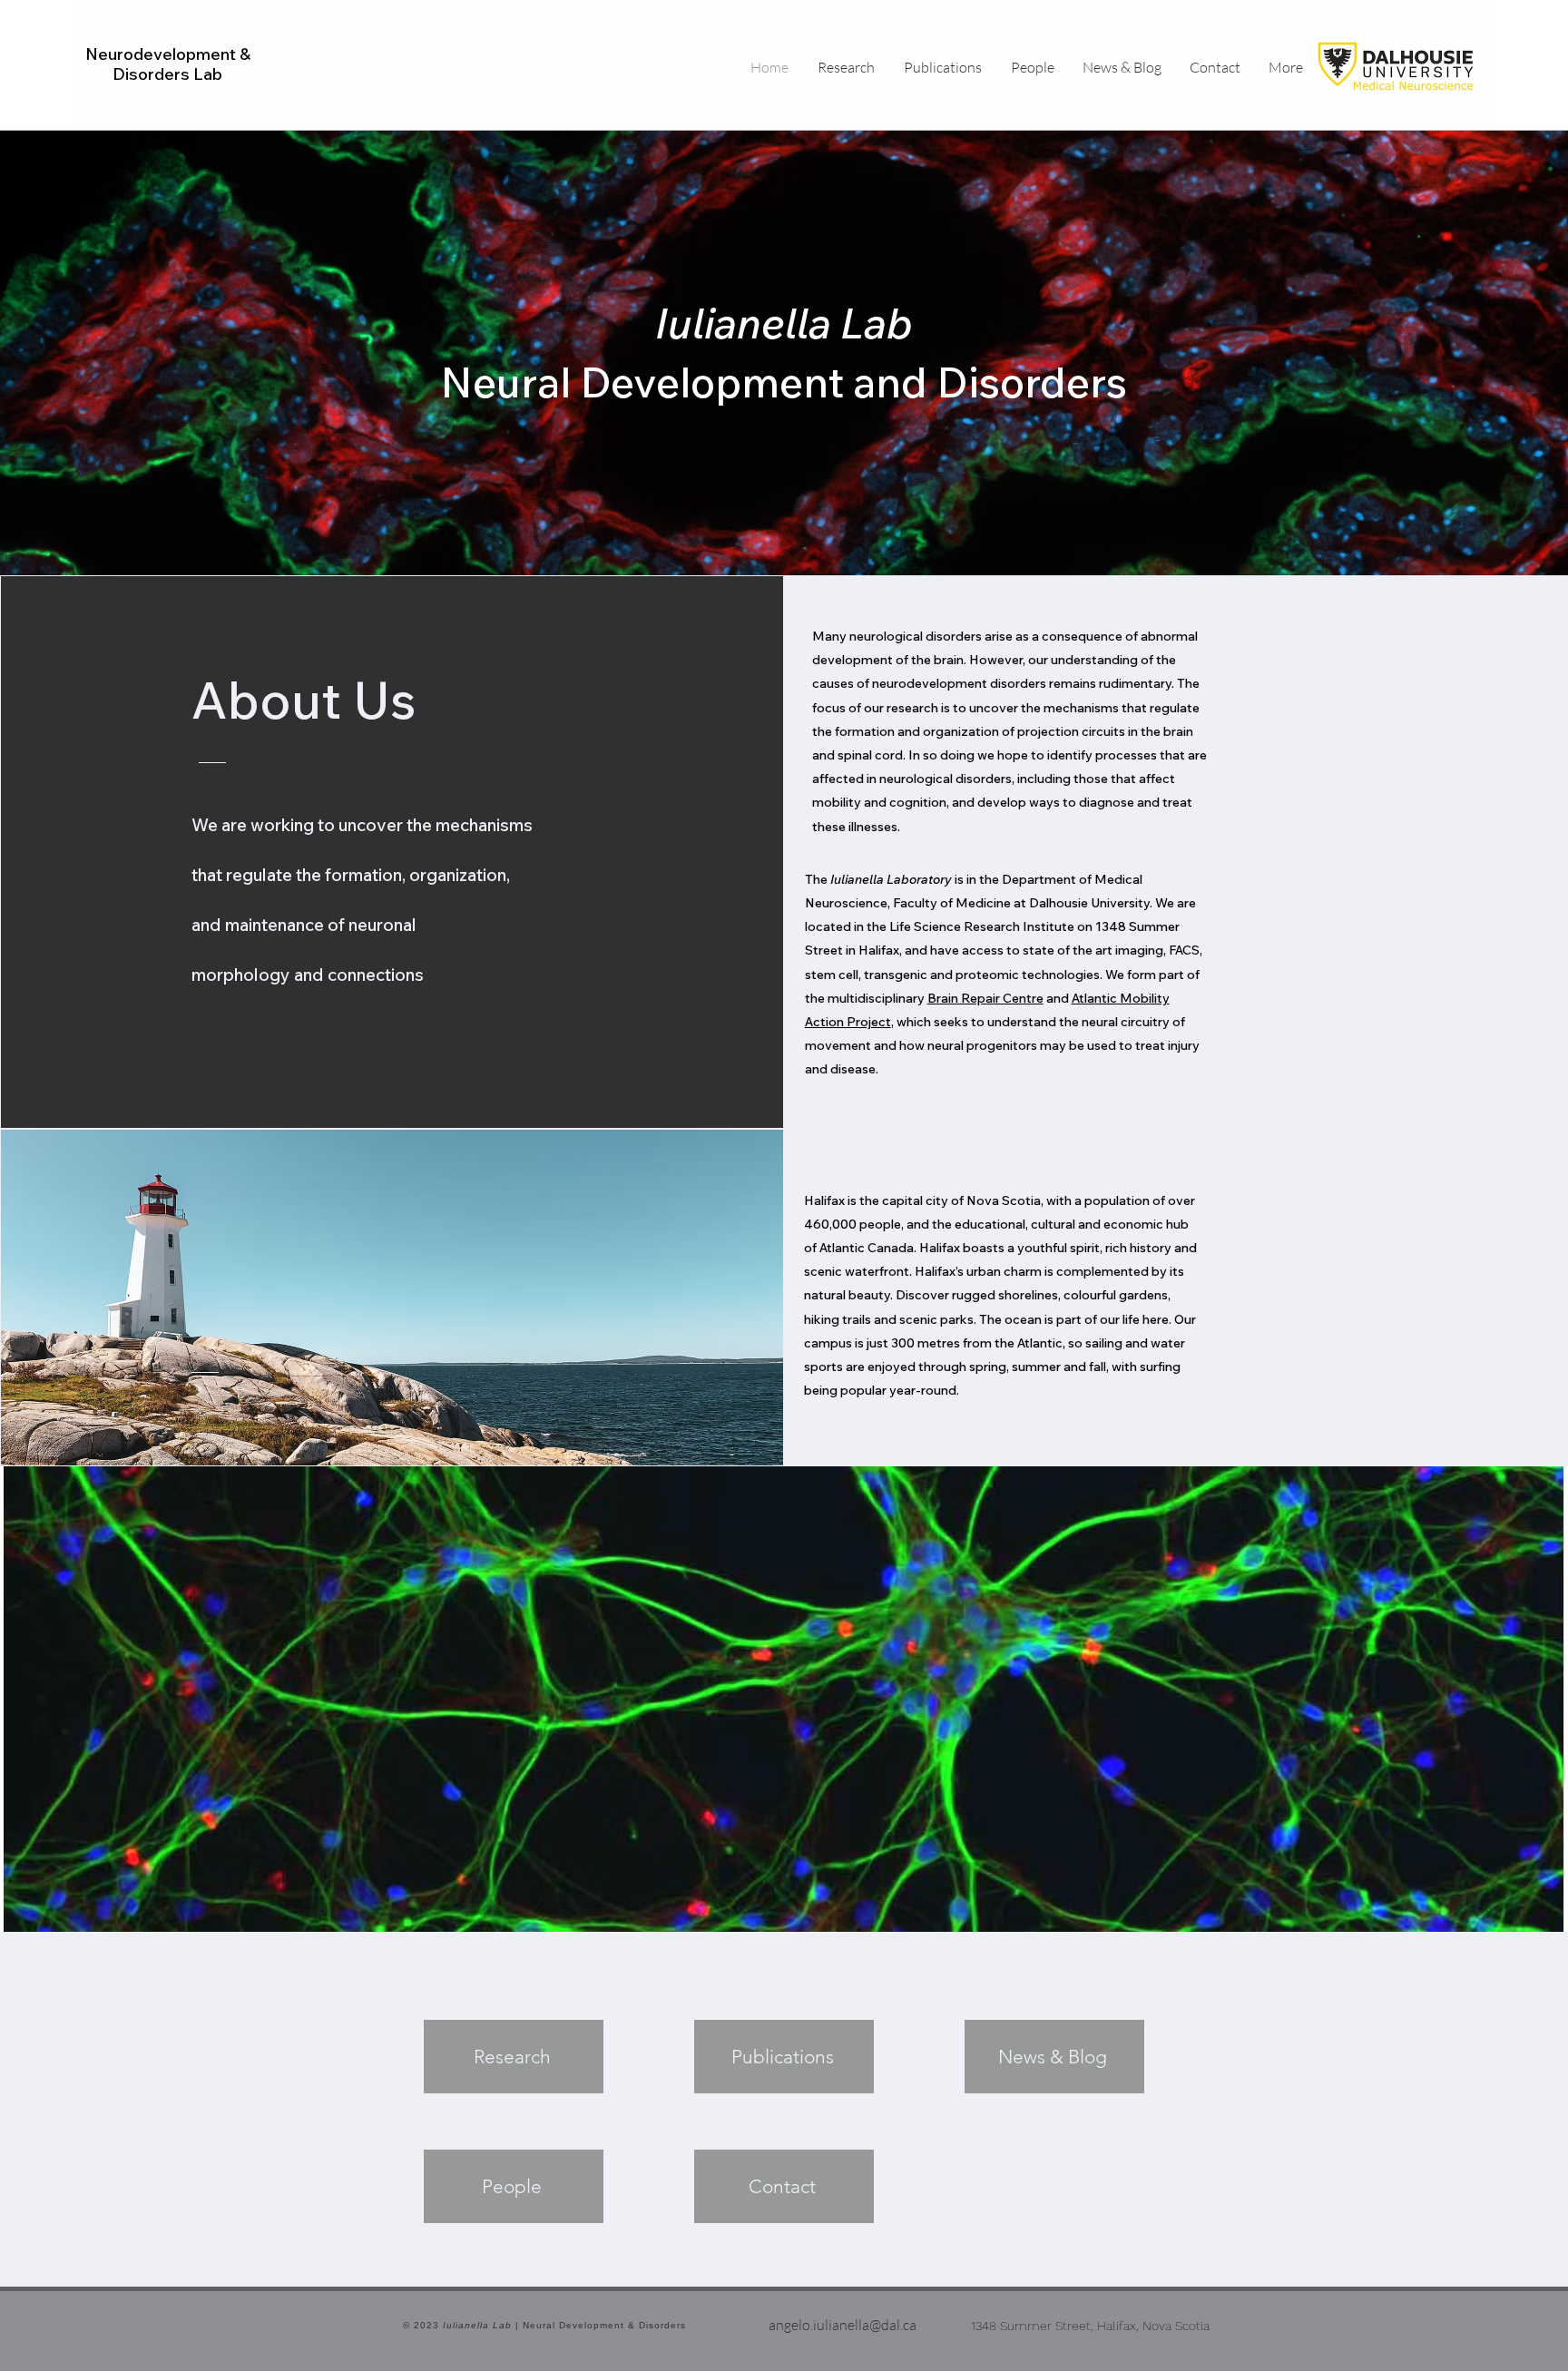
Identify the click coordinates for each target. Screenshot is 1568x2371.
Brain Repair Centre (985, 998)
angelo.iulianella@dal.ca (843, 2325)
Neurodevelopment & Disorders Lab (168, 64)
